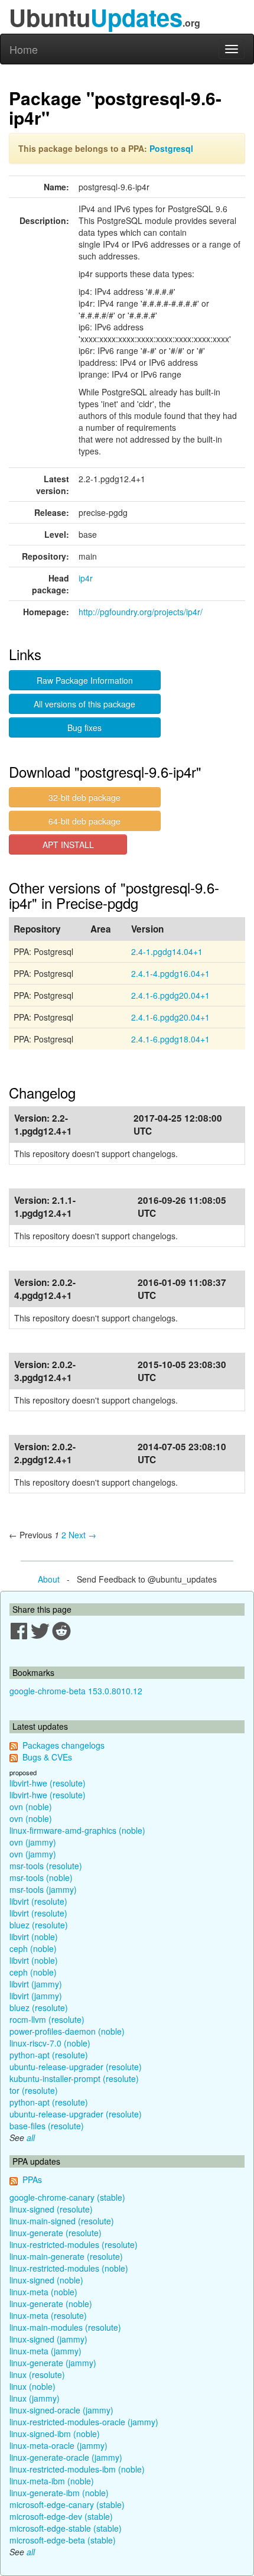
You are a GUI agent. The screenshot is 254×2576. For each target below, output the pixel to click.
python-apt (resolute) (49, 2055)
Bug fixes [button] (84, 727)
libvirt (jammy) (36, 1984)
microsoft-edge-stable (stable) (66, 2528)
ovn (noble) (31, 1807)
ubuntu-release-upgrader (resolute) (76, 2067)
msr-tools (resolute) (46, 1866)
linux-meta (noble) (43, 2292)
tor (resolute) (34, 2090)
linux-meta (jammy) (45, 2351)
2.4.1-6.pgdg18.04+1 (170, 1039)
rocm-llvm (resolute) (47, 2019)
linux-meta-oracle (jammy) (58, 2445)
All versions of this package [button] (84, 704)
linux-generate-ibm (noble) (59, 2493)
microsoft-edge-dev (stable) (61, 2516)
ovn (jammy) (33, 1842)
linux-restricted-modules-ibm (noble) (77, 2469)
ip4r (86, 578)
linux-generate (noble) (51, 2304)
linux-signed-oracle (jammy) (61, 2410)
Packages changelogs (63, 1745)
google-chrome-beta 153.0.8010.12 (76, 1691)
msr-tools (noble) (41, 1877)
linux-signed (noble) (46, 2280)
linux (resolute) (37, 2374)
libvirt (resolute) (38, 1901)
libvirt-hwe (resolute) (48, 1783)
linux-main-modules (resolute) (65, 2327)
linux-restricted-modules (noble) (69, 2268)
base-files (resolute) (47, 2126)
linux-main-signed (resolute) (62, 2221)
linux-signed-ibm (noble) (55, 2434)
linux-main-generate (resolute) (66, 2256)
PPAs (32, 2179)
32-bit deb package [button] (84, 797)
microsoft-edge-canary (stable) (67, 2504)
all (31, 2138)
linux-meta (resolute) (48, 2315)
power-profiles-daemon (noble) (67, 2031)
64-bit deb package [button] (84, 821)
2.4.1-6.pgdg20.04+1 (170, 995)
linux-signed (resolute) (51, 2209)
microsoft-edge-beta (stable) (63, 2540)
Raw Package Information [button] (85, 680)
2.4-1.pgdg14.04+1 (167, 951)
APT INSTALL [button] (68, 844)
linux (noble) (32, 2386)
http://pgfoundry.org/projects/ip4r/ (141, 612)
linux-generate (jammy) (53, 2363)
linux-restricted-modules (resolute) (74, 2244)
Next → (82, 1535)
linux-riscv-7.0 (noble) (50, 2043)
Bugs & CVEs (47, 1757)
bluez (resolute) (39, 1925)
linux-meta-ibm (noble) (52, 2481)
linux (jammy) (35, 2398)
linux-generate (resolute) (56, 2233)
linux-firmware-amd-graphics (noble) (77, 1830)
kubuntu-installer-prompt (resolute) (74, 2078)
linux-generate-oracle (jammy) (66, 2457)
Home (24, 49)
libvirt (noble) (34, 1937)
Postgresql (171, 148)
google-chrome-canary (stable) (67, 2197)
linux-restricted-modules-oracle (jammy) (84, 2422)
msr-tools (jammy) (43, 1889)
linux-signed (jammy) (48, 2339)
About (49, 1579)
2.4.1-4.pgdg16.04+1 (170, 973)
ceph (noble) (33, 1948)
